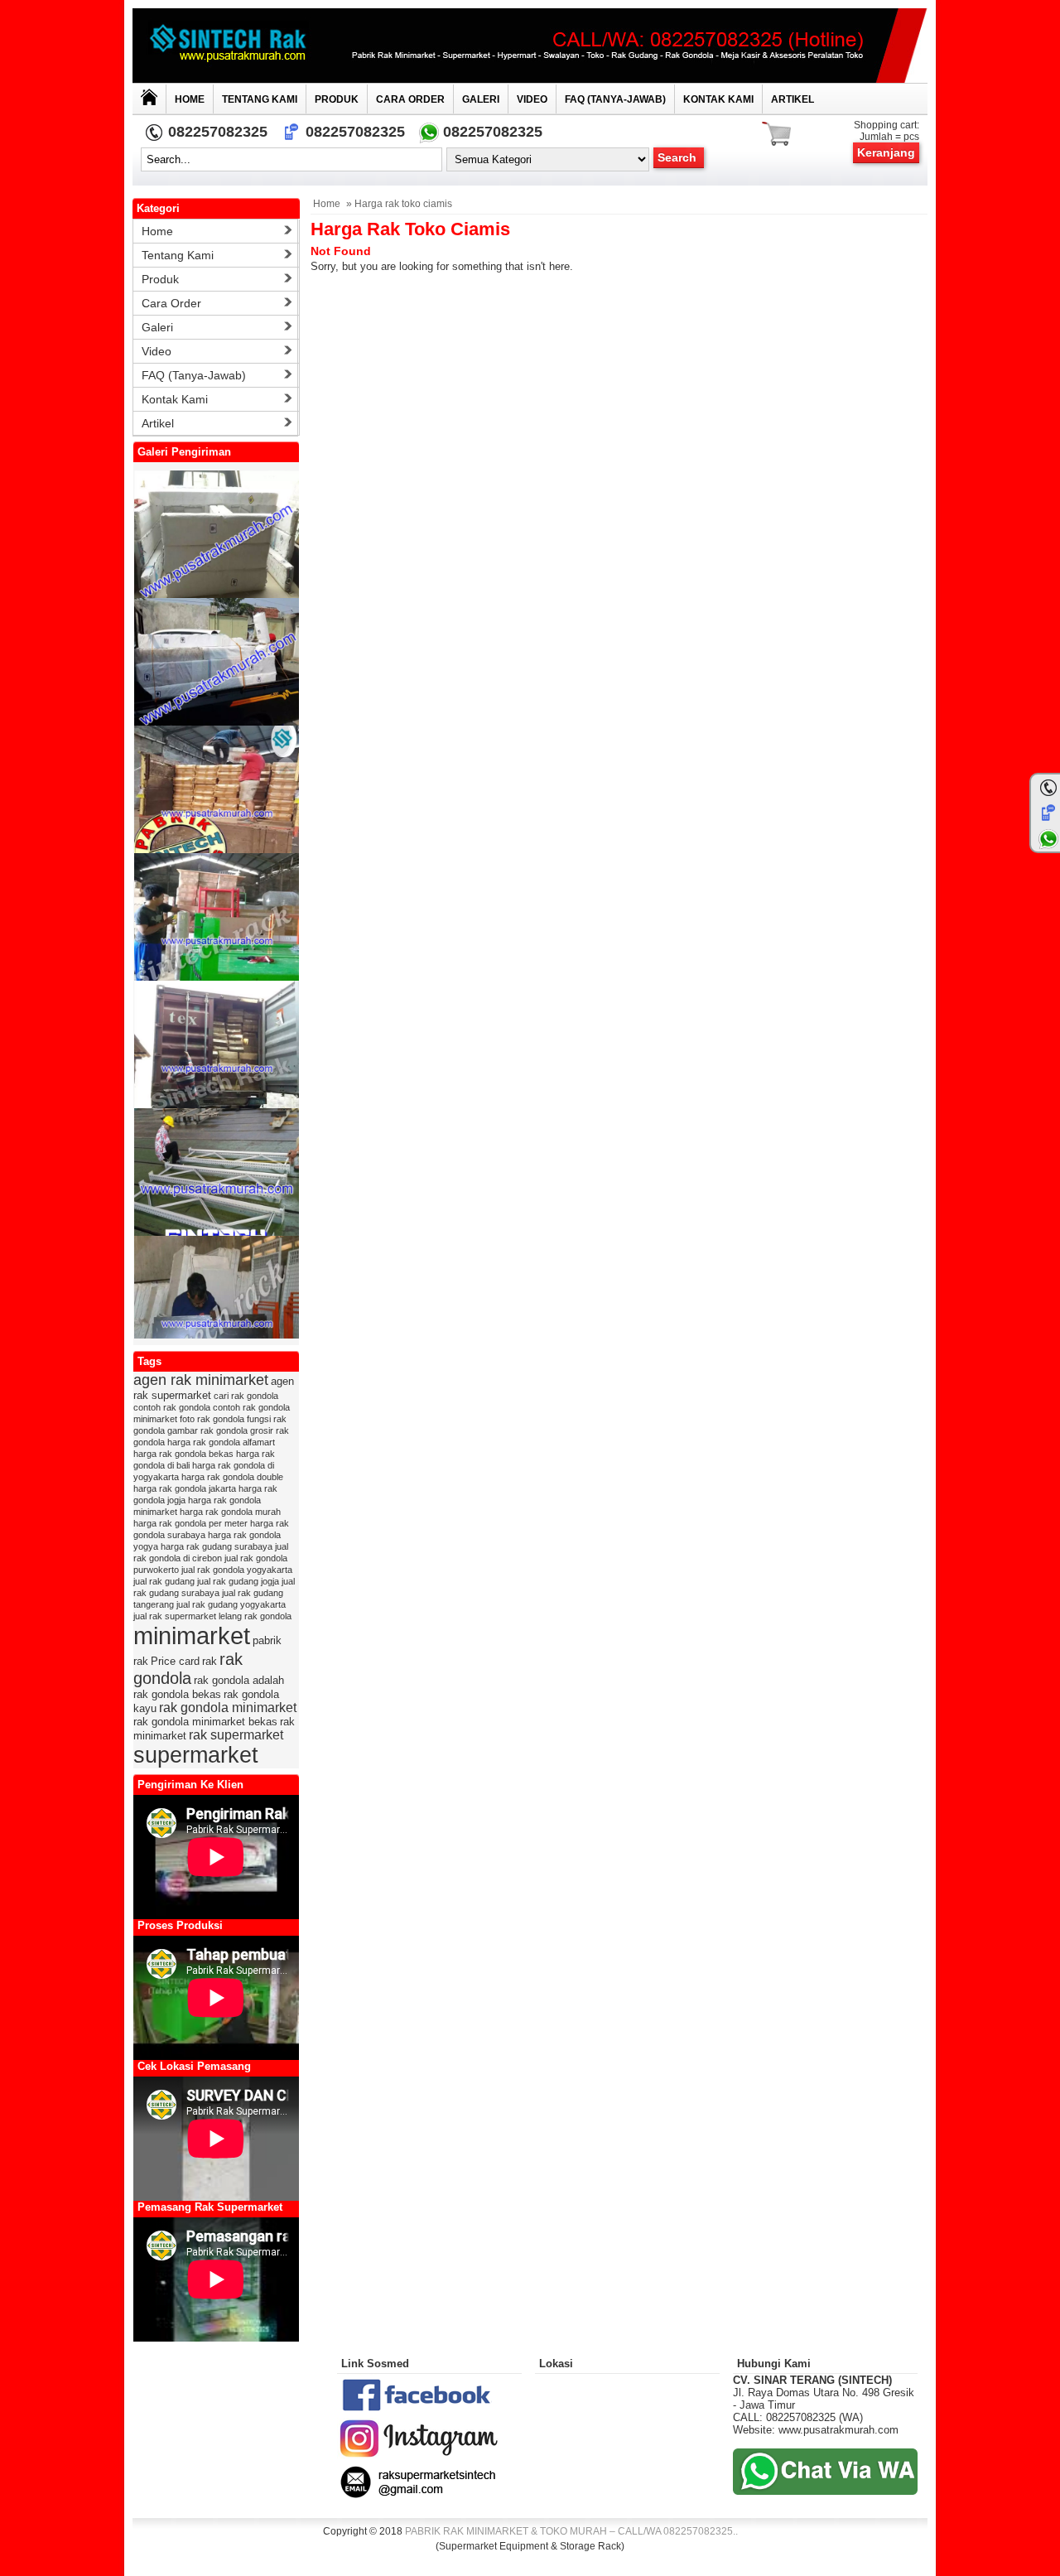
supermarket (196, 1755)
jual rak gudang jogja (238, 1581)
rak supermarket (236, 1735)
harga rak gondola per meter (190, 1523)
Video (532, 99)
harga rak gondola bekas (183, 1454)
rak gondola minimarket (228, 1708)
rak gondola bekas (177, 1694)
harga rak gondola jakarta (185, 1488)
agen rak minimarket (201, 1380)
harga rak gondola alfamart (221, 1442)
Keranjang (886, 152)
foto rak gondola (212, 1419)
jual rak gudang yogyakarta (231, 1604)
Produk (337, 99)
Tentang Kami (260, 99)
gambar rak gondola (207, 1430)
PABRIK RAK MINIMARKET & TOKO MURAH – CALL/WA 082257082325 (569, 2531)
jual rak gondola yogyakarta (237, 1570)
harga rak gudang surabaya (217, 1546)
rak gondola (188, 1669)
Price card (175, 1661)
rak (210, 1661)
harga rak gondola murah (230, 1512)
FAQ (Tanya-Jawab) (615, 99)
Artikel (793, 99)
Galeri (481, 99)
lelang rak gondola (255, 1616)
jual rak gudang (164, 1581)
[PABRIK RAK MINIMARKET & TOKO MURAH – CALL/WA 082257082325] (530, 46)
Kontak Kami (718, 99)
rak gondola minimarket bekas (205, 1722)
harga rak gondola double (232, 1477)
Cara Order (410, 99)
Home (190, 99)
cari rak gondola (246, 1396)
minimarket (192, 1635)
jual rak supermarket (175, 1616)
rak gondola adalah (239, 1680)
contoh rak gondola (172, 1407)
